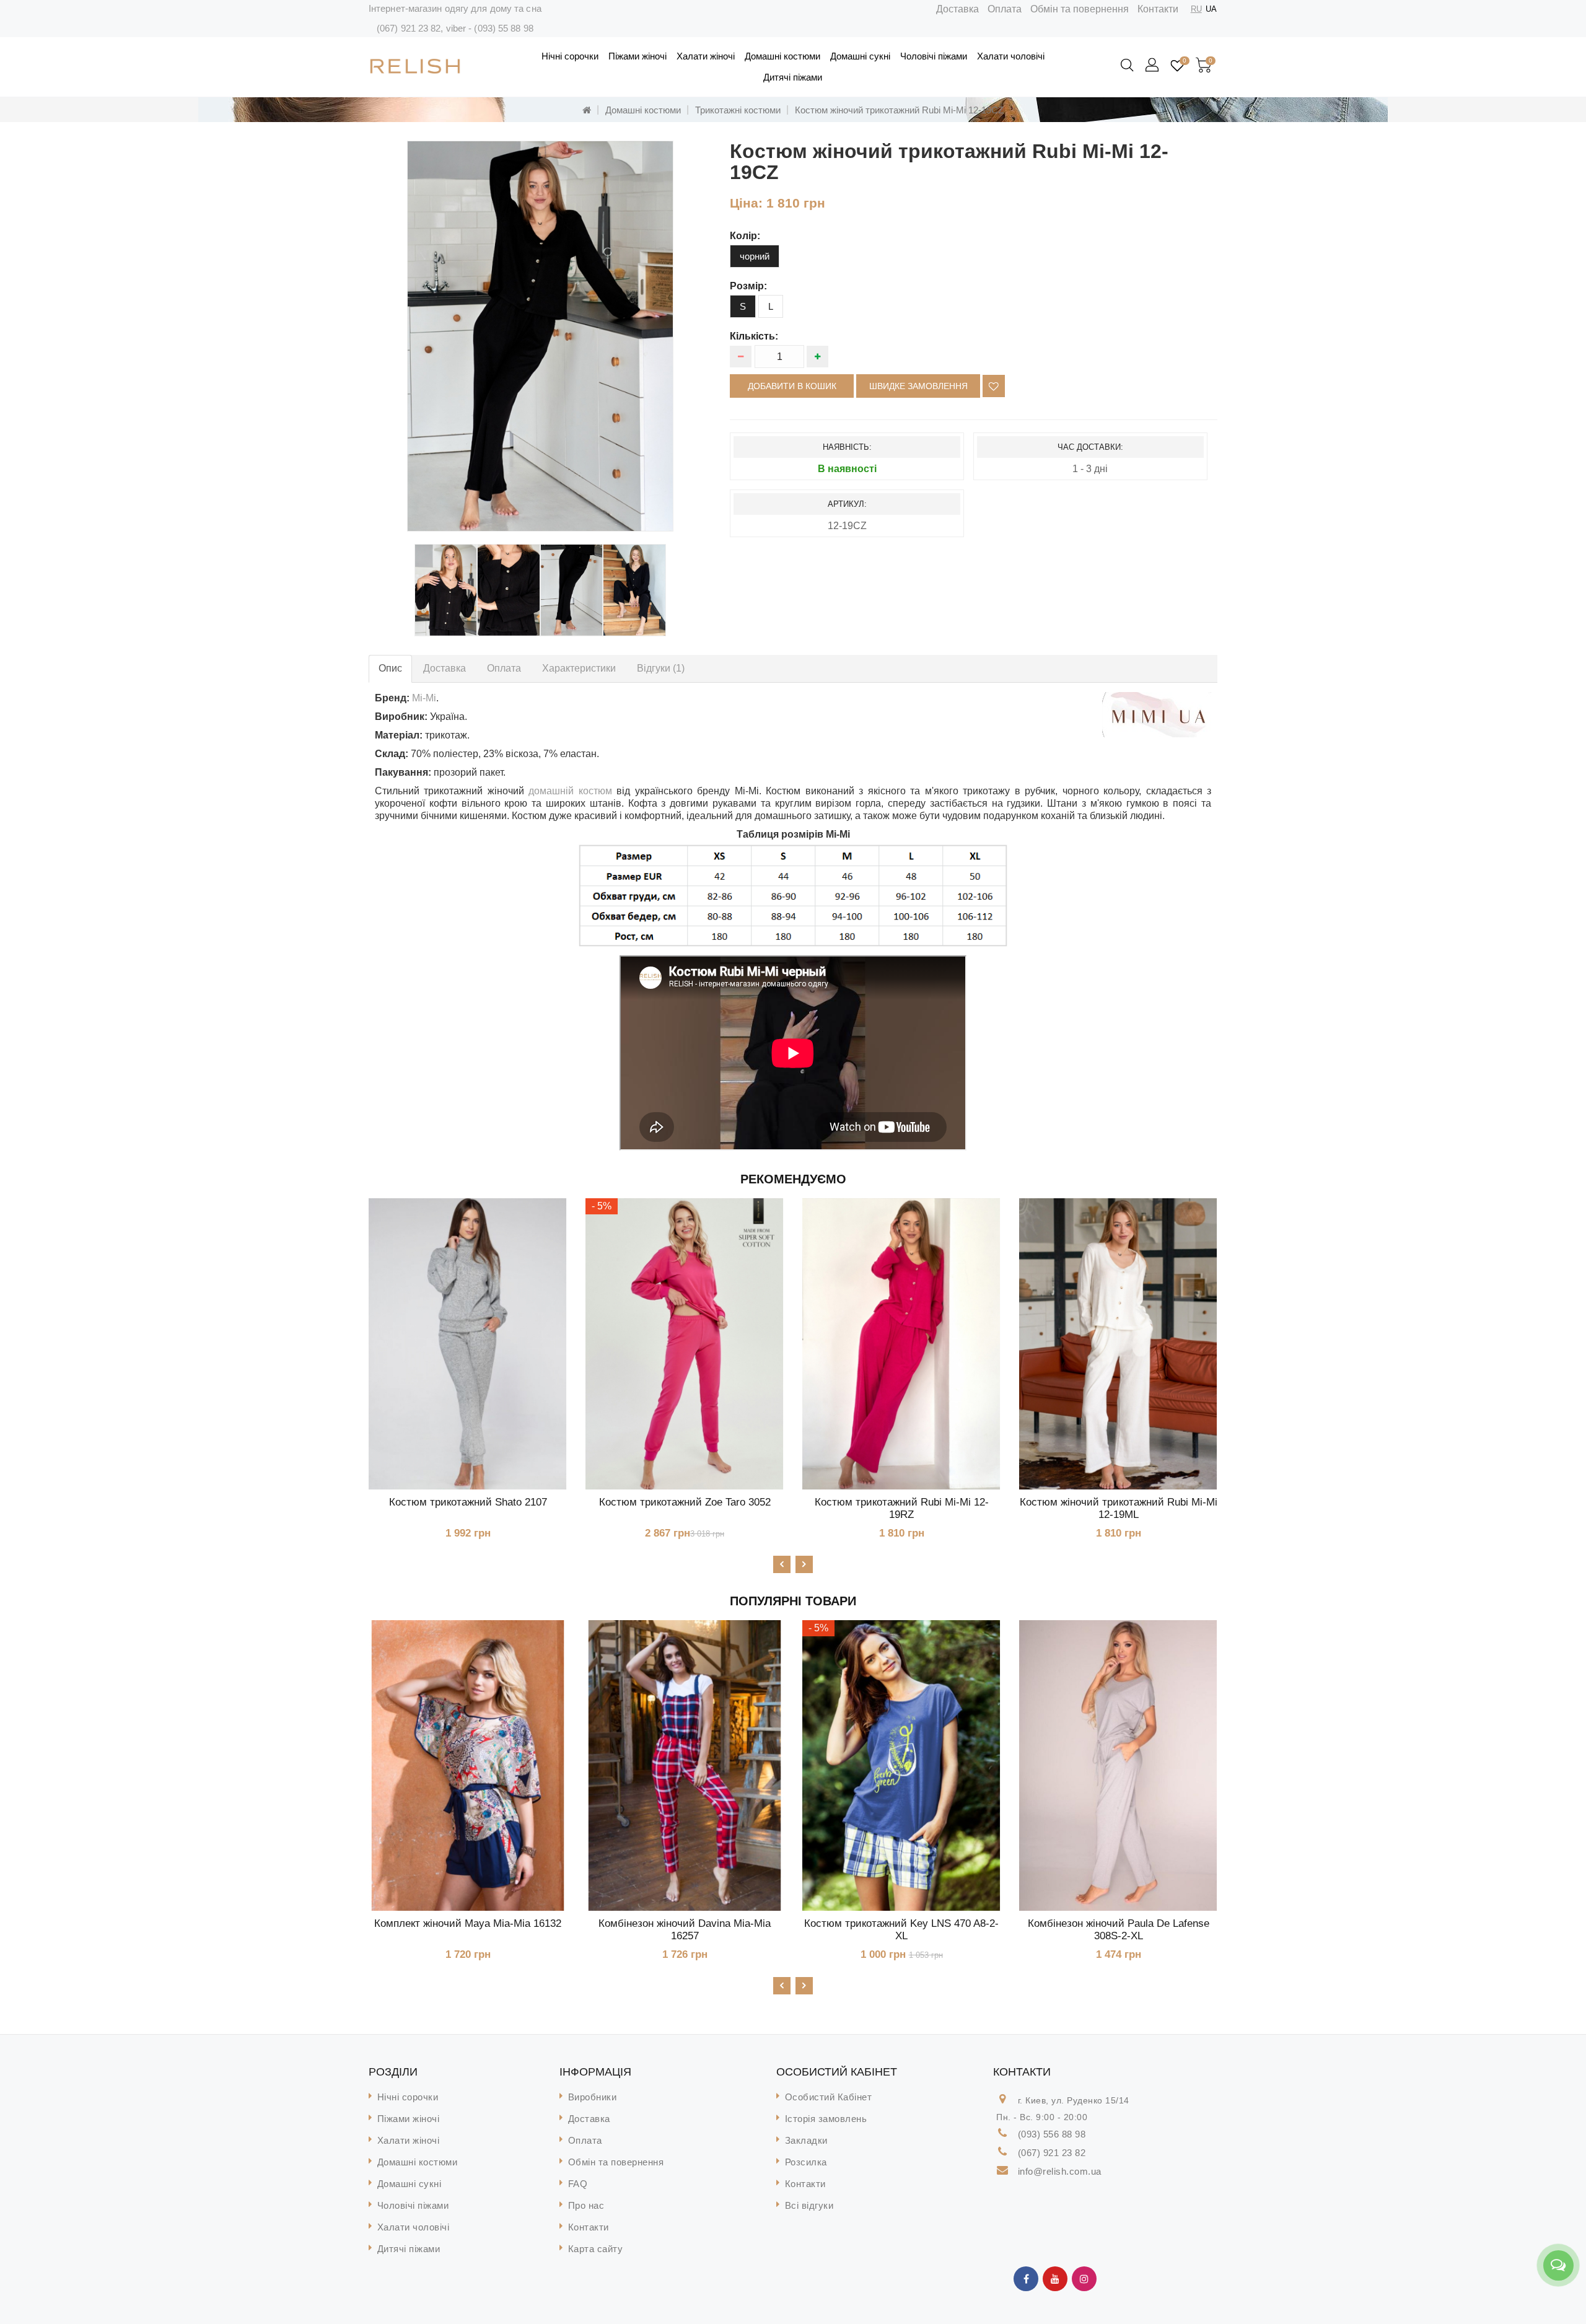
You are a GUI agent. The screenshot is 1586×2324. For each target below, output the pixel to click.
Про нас (586, 2205)
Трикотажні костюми (738, 110)
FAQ (578, 2184)
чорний (755, 256)
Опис (390, 668)
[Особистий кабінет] (1153, 66)
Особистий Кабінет (829, 2097)
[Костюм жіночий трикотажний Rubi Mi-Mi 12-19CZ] (540, 336)
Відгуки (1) (661, 668)
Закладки (806, 2140)
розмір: (748, 286)
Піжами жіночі (637, 56)
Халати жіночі (706, 56)
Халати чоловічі (1011, 56)
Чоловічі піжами (934, 56)
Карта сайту (596, 2249)
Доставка (957, 9)
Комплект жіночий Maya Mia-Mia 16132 (468, 1923)
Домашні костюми (782, 56)
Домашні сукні (860, 56)
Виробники (593, 2097)
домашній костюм (570, 791)
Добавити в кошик (792, 386)
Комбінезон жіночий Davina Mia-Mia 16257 (685, 1930)
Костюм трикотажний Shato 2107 (468, 1502)
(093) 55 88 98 (503, 28)
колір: (745, 236)
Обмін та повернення (1080, 9)
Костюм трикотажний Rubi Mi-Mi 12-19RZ (902, 1508)
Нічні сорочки (570, 56)
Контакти (1158, 9)
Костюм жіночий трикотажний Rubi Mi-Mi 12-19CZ (899, 110)
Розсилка (806, 2162)
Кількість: (754, 336)
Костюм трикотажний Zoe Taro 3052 (685, 1502)
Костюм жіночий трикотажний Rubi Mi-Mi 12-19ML (1119, 1508)
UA (1211, 9)
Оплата (1005, 9)
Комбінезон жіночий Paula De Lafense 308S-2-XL (1119, 1930)
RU (1196, 9)
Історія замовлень (826, 2119)
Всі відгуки (809, 2205)
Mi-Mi (424, 698)
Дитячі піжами (793, 77)
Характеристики (579, 668)
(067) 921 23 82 (409, 28)
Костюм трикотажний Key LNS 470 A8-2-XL (901, 1930)
